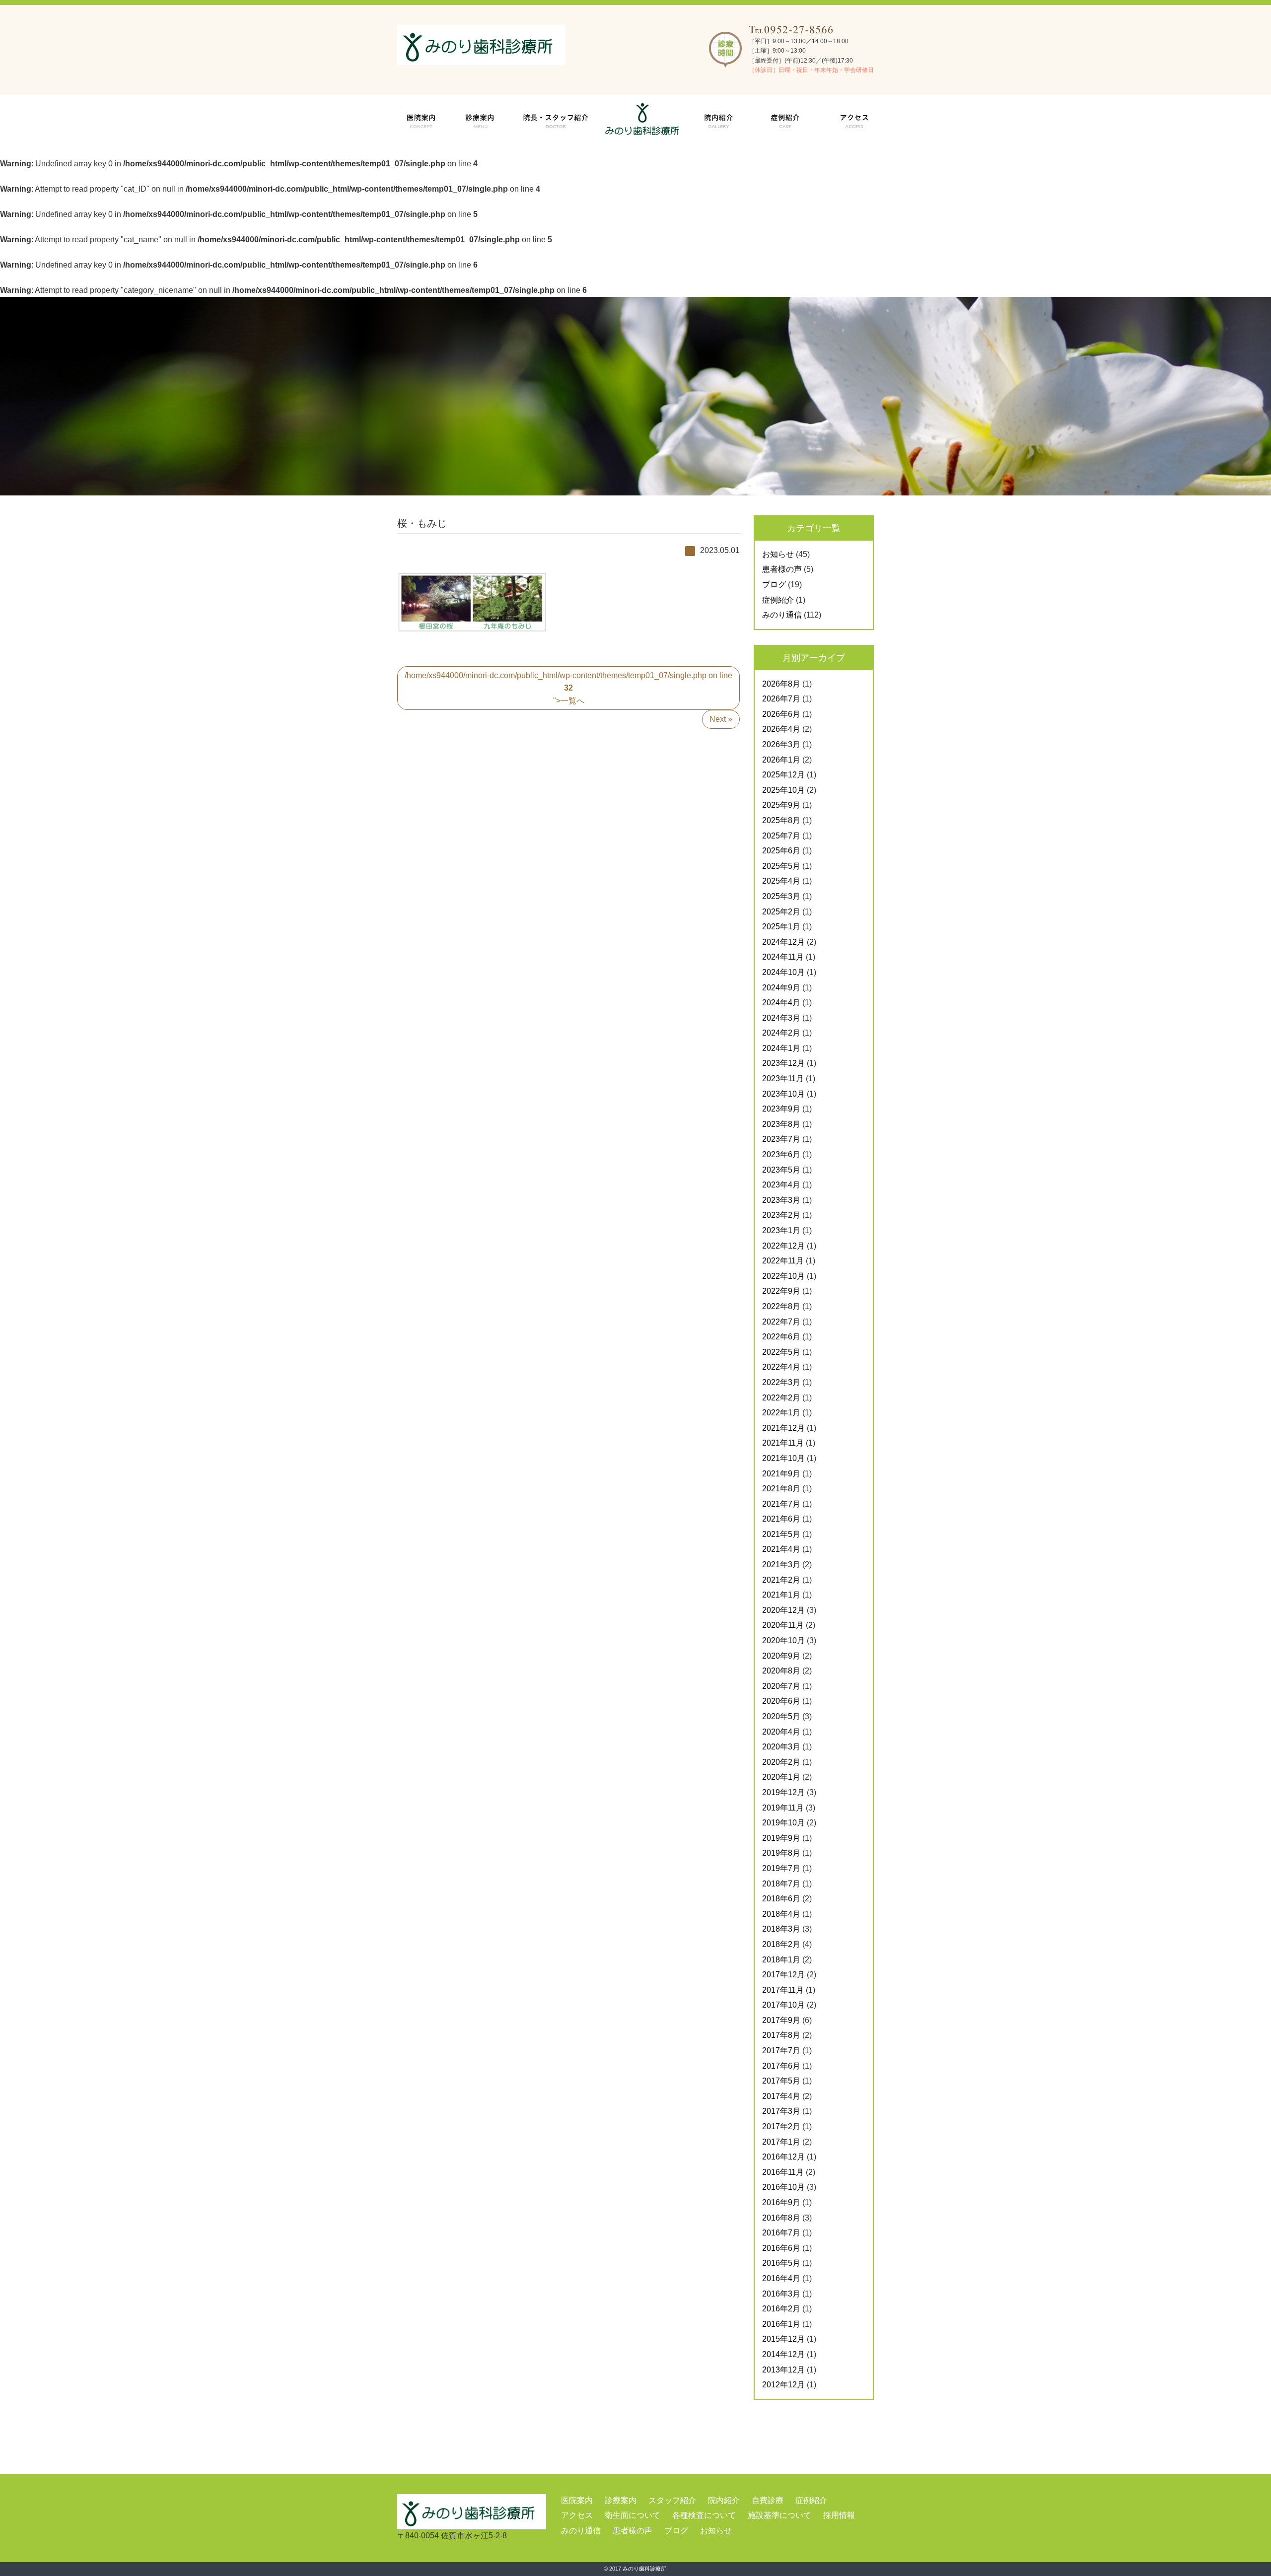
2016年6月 (781, 2248)
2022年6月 (781, 1337)
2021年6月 (781, 1519)
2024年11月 (783, 957)
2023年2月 (781, 1215)
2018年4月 (781, 1914)
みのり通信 (782, 615)
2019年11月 (783, 1808)
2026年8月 (781, 684)
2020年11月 (783, 1625)
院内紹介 (724, 2500)
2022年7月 (781, 1322)
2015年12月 (783, 2339)
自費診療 (768, 2500)
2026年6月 (781, 714)
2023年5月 (781, 1170)
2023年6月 (781, 1154)
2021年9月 (781, 1474)
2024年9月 (781, 988)
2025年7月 (781, 836)
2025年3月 (781, 896)
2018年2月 (781, 1944)
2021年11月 (783, 1443)
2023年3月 (781, 1200)
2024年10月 (783, 972)
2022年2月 (781, 1398)
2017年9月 (781, 2020)
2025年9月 (781, 805)
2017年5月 (781, 2081)
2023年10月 (783, 1094)
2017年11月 (783, 1990)
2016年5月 (781, 2263)
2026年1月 (781, 760)
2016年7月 (781, 2233)
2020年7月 (781, 1686)
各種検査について (704, 2515)
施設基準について (779, 2515)
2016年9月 (781, 2202)
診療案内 (621, 2500)
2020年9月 (781, 1656)
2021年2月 (781, 1580)
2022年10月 (783, 1276)
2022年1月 (781, 1413)
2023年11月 (783, 1079)
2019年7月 (781, 1868)
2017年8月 (781, 2035)
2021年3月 (781, 1565)
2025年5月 (781, 866)
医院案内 (577, 2500)
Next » (721, 719)
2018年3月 (781, 1929)
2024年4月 (781, 1003)
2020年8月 (781, 1671)
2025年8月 (781, 820)
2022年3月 (781, 1382)
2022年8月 (781, 1306)
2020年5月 (781, 1716)
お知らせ (778, 554)
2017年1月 (781, 2142)
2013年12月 (783, 2370)
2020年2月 (781, 1762)
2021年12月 (783, 1428)
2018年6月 (781, 1899)
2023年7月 (781, 1139)
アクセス (577, 2515)
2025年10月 (783, 790)
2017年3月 (781, 2111)
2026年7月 (781, 699)
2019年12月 (783, 1792)
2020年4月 (781, 1732)
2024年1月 (781, 1048)
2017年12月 (783, 1975)
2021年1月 (781, 1595)
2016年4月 (781, 2278)
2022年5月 (781, 1352)
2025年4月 (781, 881)
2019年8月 (781, 1853)
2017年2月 (781, 2126)
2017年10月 (783, 2005)
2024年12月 (783, 942)
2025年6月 (781, 851)
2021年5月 (781, 1534)
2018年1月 (781, 1960)
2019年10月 (783, 1823)
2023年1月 (781, 1230)
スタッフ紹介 (672, 2500)
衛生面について (633, 2515)
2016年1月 (781, 2324)
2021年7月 (781, 1504)
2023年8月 (781, 1124)
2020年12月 (783, 1610)
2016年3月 (781, 2294)
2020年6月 (781, 1701)
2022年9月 (781, 1291)
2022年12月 (783, 1246)
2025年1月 (781, 927)
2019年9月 (781, 1838)
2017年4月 (781, 2096)
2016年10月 (783, 2187)
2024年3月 (781, 1018)
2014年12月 (783, 2354)
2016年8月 (781, 2218)
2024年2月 (781, 1033)
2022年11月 (783, 1261)
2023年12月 (783, 1063)
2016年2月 (781, 2309)
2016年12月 (783, 2157)
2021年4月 (781, 1549)
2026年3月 (781, 744)
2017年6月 (781, 2066)
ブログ (774, 585)
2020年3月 (781, 1747)
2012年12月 (783, 2385)
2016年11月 (783, 2172)
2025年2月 (781, 912)
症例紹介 (778, 600)
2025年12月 (783, 775)
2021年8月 (781, 1489)
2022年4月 (781, 1367)
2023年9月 (781, 1109)
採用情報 (839, 2515)
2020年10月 (783, 1640)
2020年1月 (781, 1777)
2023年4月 (781, 1185)
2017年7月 (781, 2051)
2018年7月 (781, 1884)
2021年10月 (783, 1458)
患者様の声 (782, 569)
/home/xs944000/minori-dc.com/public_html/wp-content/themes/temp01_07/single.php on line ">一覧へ (568, 688)
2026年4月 (781, 729)
